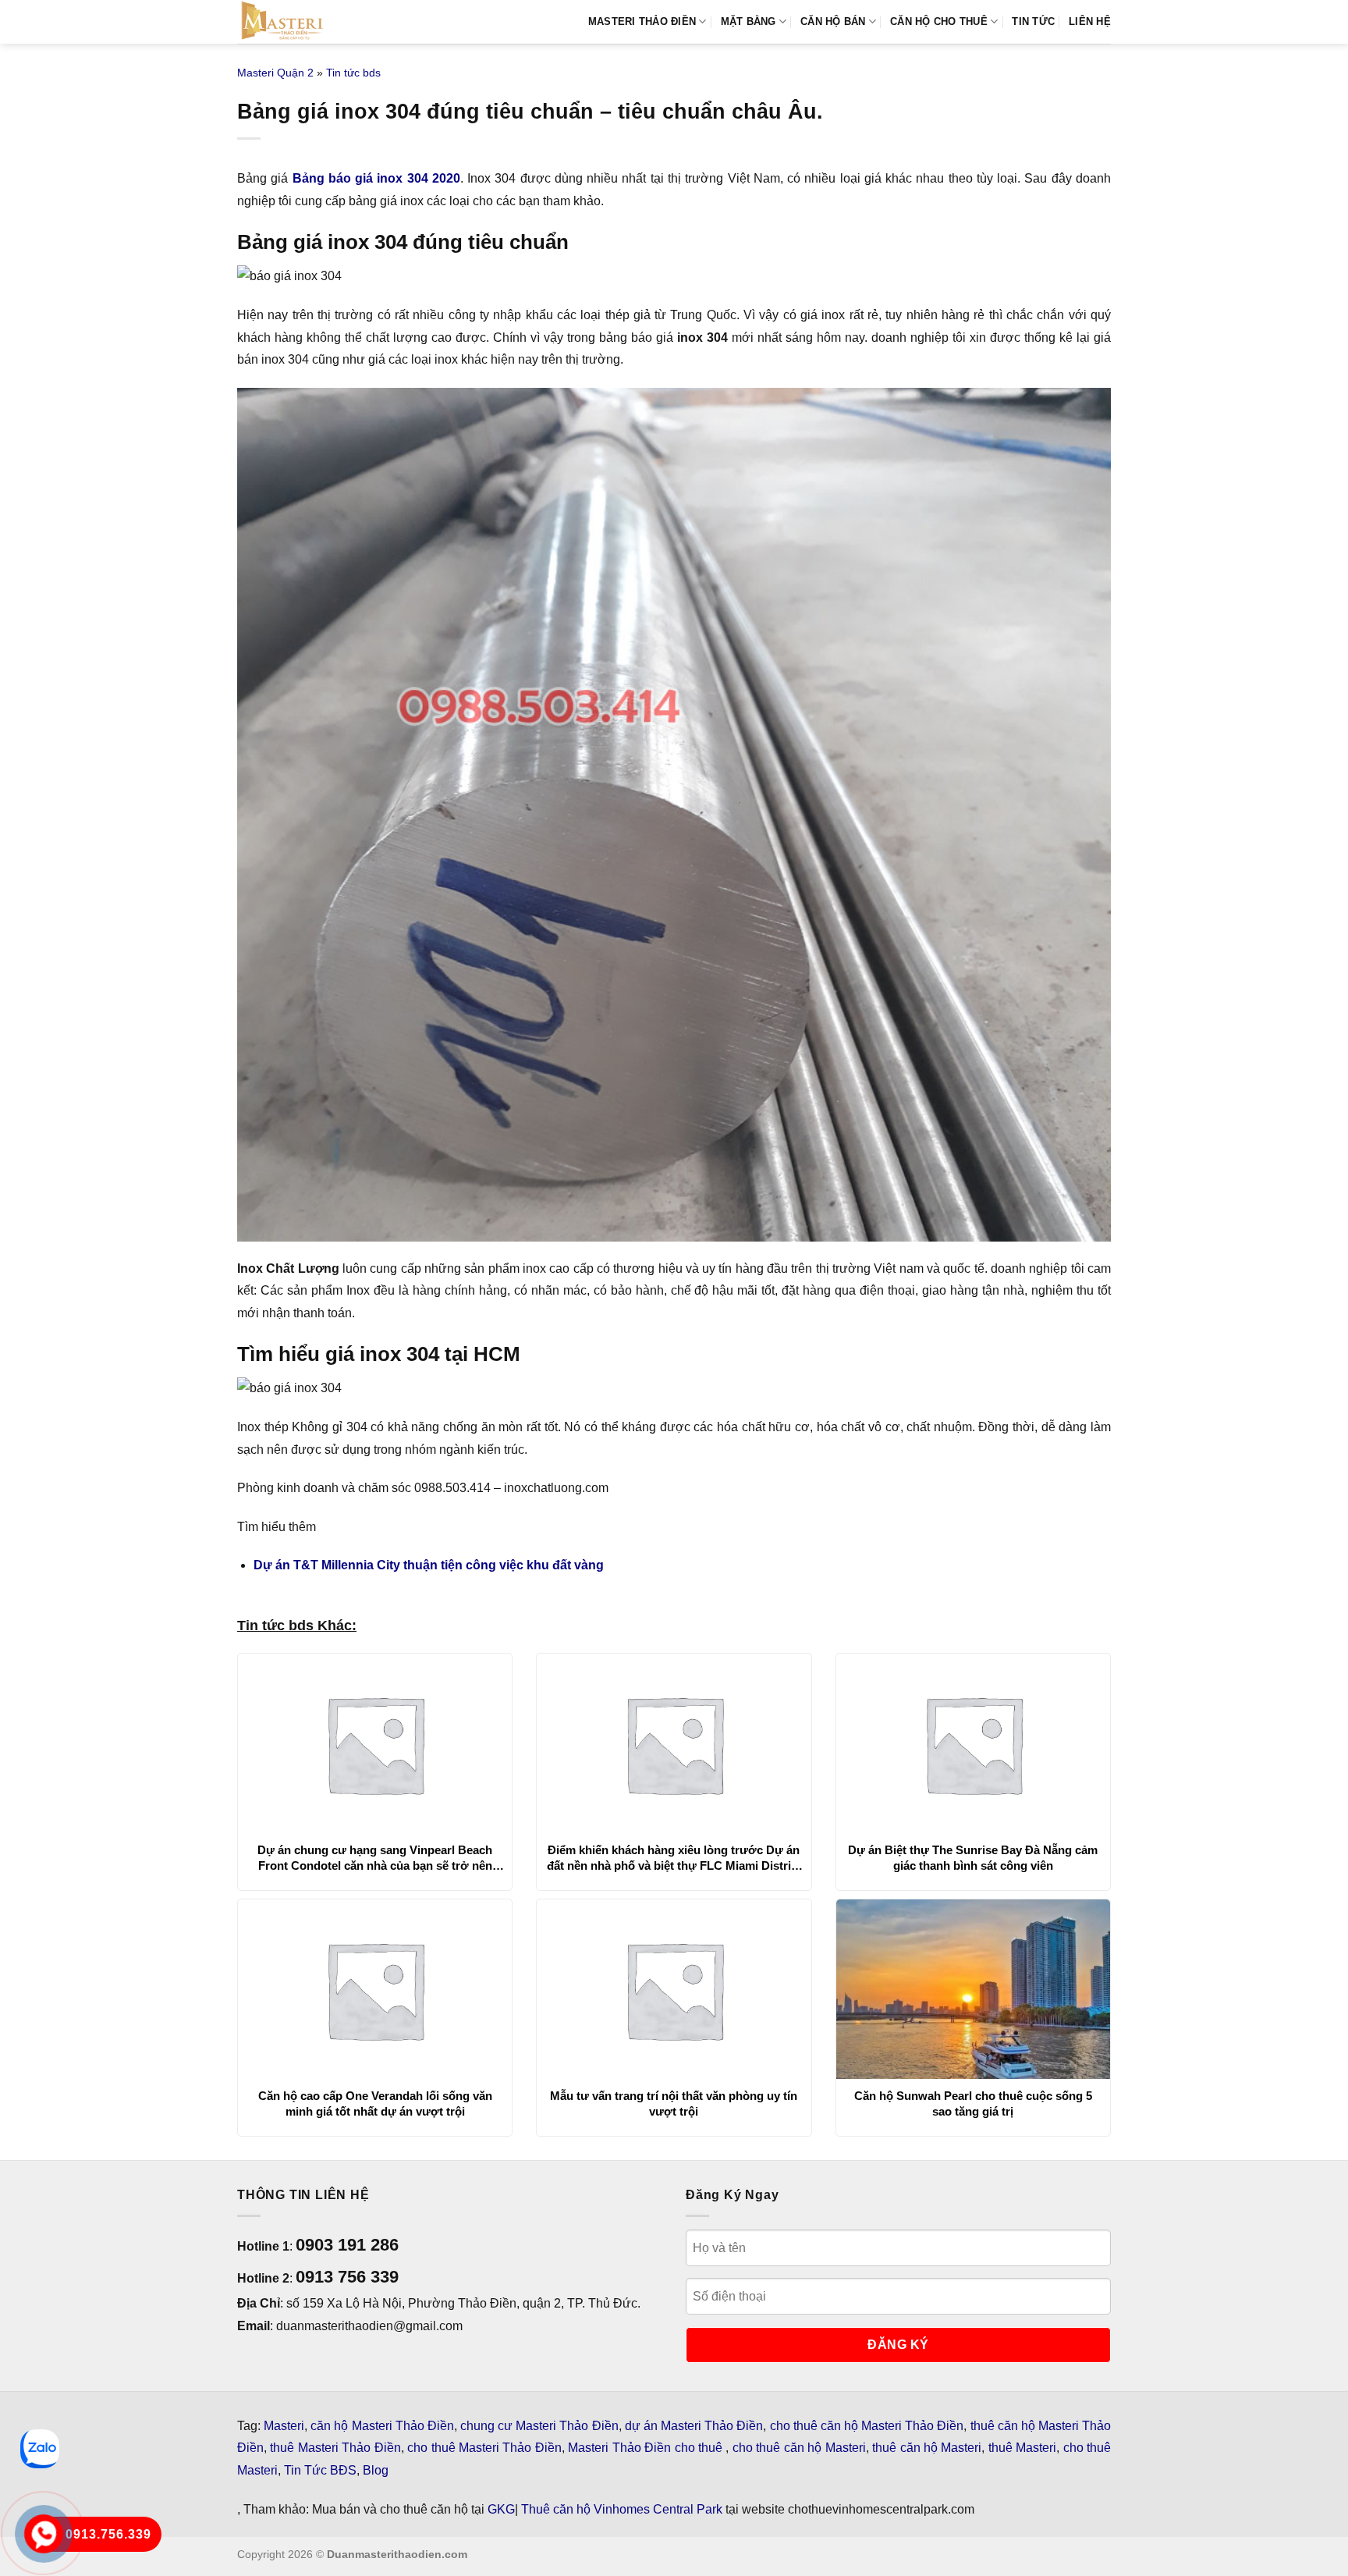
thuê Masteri (1022, 2448)
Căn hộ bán (833, 21)
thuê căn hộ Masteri (927, 2448)
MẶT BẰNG (748, 21)
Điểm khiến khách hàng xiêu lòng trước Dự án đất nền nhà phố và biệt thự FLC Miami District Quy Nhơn (674, 1858)
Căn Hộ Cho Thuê (939, 21)
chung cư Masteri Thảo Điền (539, 2426)
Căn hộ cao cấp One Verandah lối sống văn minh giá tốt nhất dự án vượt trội (375, 2103)
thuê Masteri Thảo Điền (335, 2448)
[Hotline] (44, 2534)
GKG (501, 2509)
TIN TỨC (1033, 21)
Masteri (284, 2426)
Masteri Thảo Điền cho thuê (647, 2448)
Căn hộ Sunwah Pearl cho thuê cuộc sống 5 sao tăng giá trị (973, 2103)
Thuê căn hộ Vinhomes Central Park (622, 2509)
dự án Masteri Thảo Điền (694, 2426)
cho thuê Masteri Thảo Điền (484, 2448)
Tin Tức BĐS (320, 2470)
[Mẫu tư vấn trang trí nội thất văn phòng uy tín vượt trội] (674, 1989)
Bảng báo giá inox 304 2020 (376, 178)
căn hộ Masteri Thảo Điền (382, 2426)
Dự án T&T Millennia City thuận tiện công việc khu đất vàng (429, 1565)
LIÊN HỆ (1090, 21)
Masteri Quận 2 (275, 73)
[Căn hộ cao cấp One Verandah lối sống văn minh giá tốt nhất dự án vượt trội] (375, 1989)
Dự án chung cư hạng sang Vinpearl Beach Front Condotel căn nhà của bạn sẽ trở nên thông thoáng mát (375, 1858)
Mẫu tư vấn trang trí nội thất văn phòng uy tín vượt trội (674, 2103)
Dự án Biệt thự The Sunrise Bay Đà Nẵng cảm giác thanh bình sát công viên (973, 1858)
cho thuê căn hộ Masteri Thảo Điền (867, 2426)
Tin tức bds (353, 73)
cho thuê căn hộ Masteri (799, 2448)
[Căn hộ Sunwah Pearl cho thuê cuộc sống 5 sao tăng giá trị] (973, 1989)
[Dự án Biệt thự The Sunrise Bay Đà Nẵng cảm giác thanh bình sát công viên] (973, 1743)
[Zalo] (40, 2449)
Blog (376, 2470)
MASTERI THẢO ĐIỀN (642, 21)
